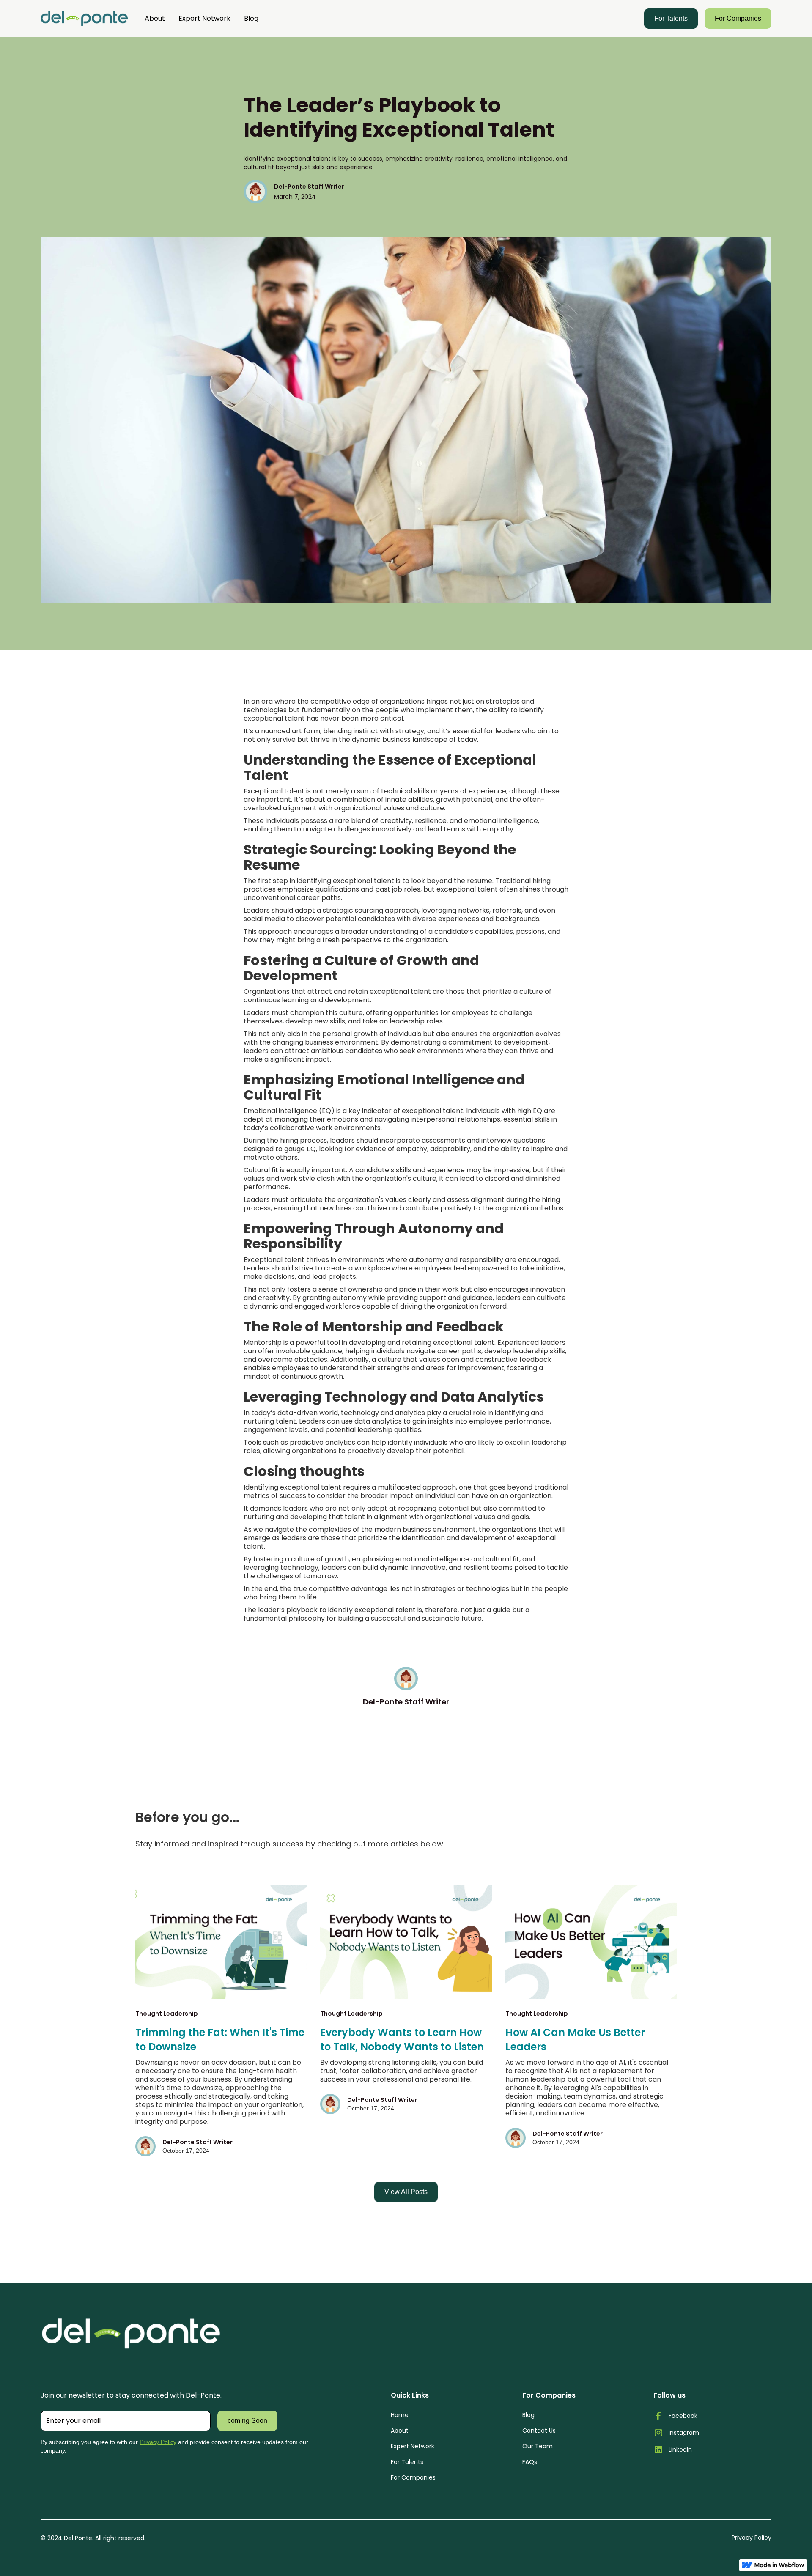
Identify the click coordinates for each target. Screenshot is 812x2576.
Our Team (538, 2446)
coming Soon (247, 2421)
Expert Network (204, 18)
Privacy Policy (158, 2442)
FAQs (530, 2462)
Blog (251, 18)
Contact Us (539, 2431)
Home (400, 2415)
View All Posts (406, 2192)
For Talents (671, 18)
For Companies (738, 18)
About (155, 18)
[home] (84, 19)
